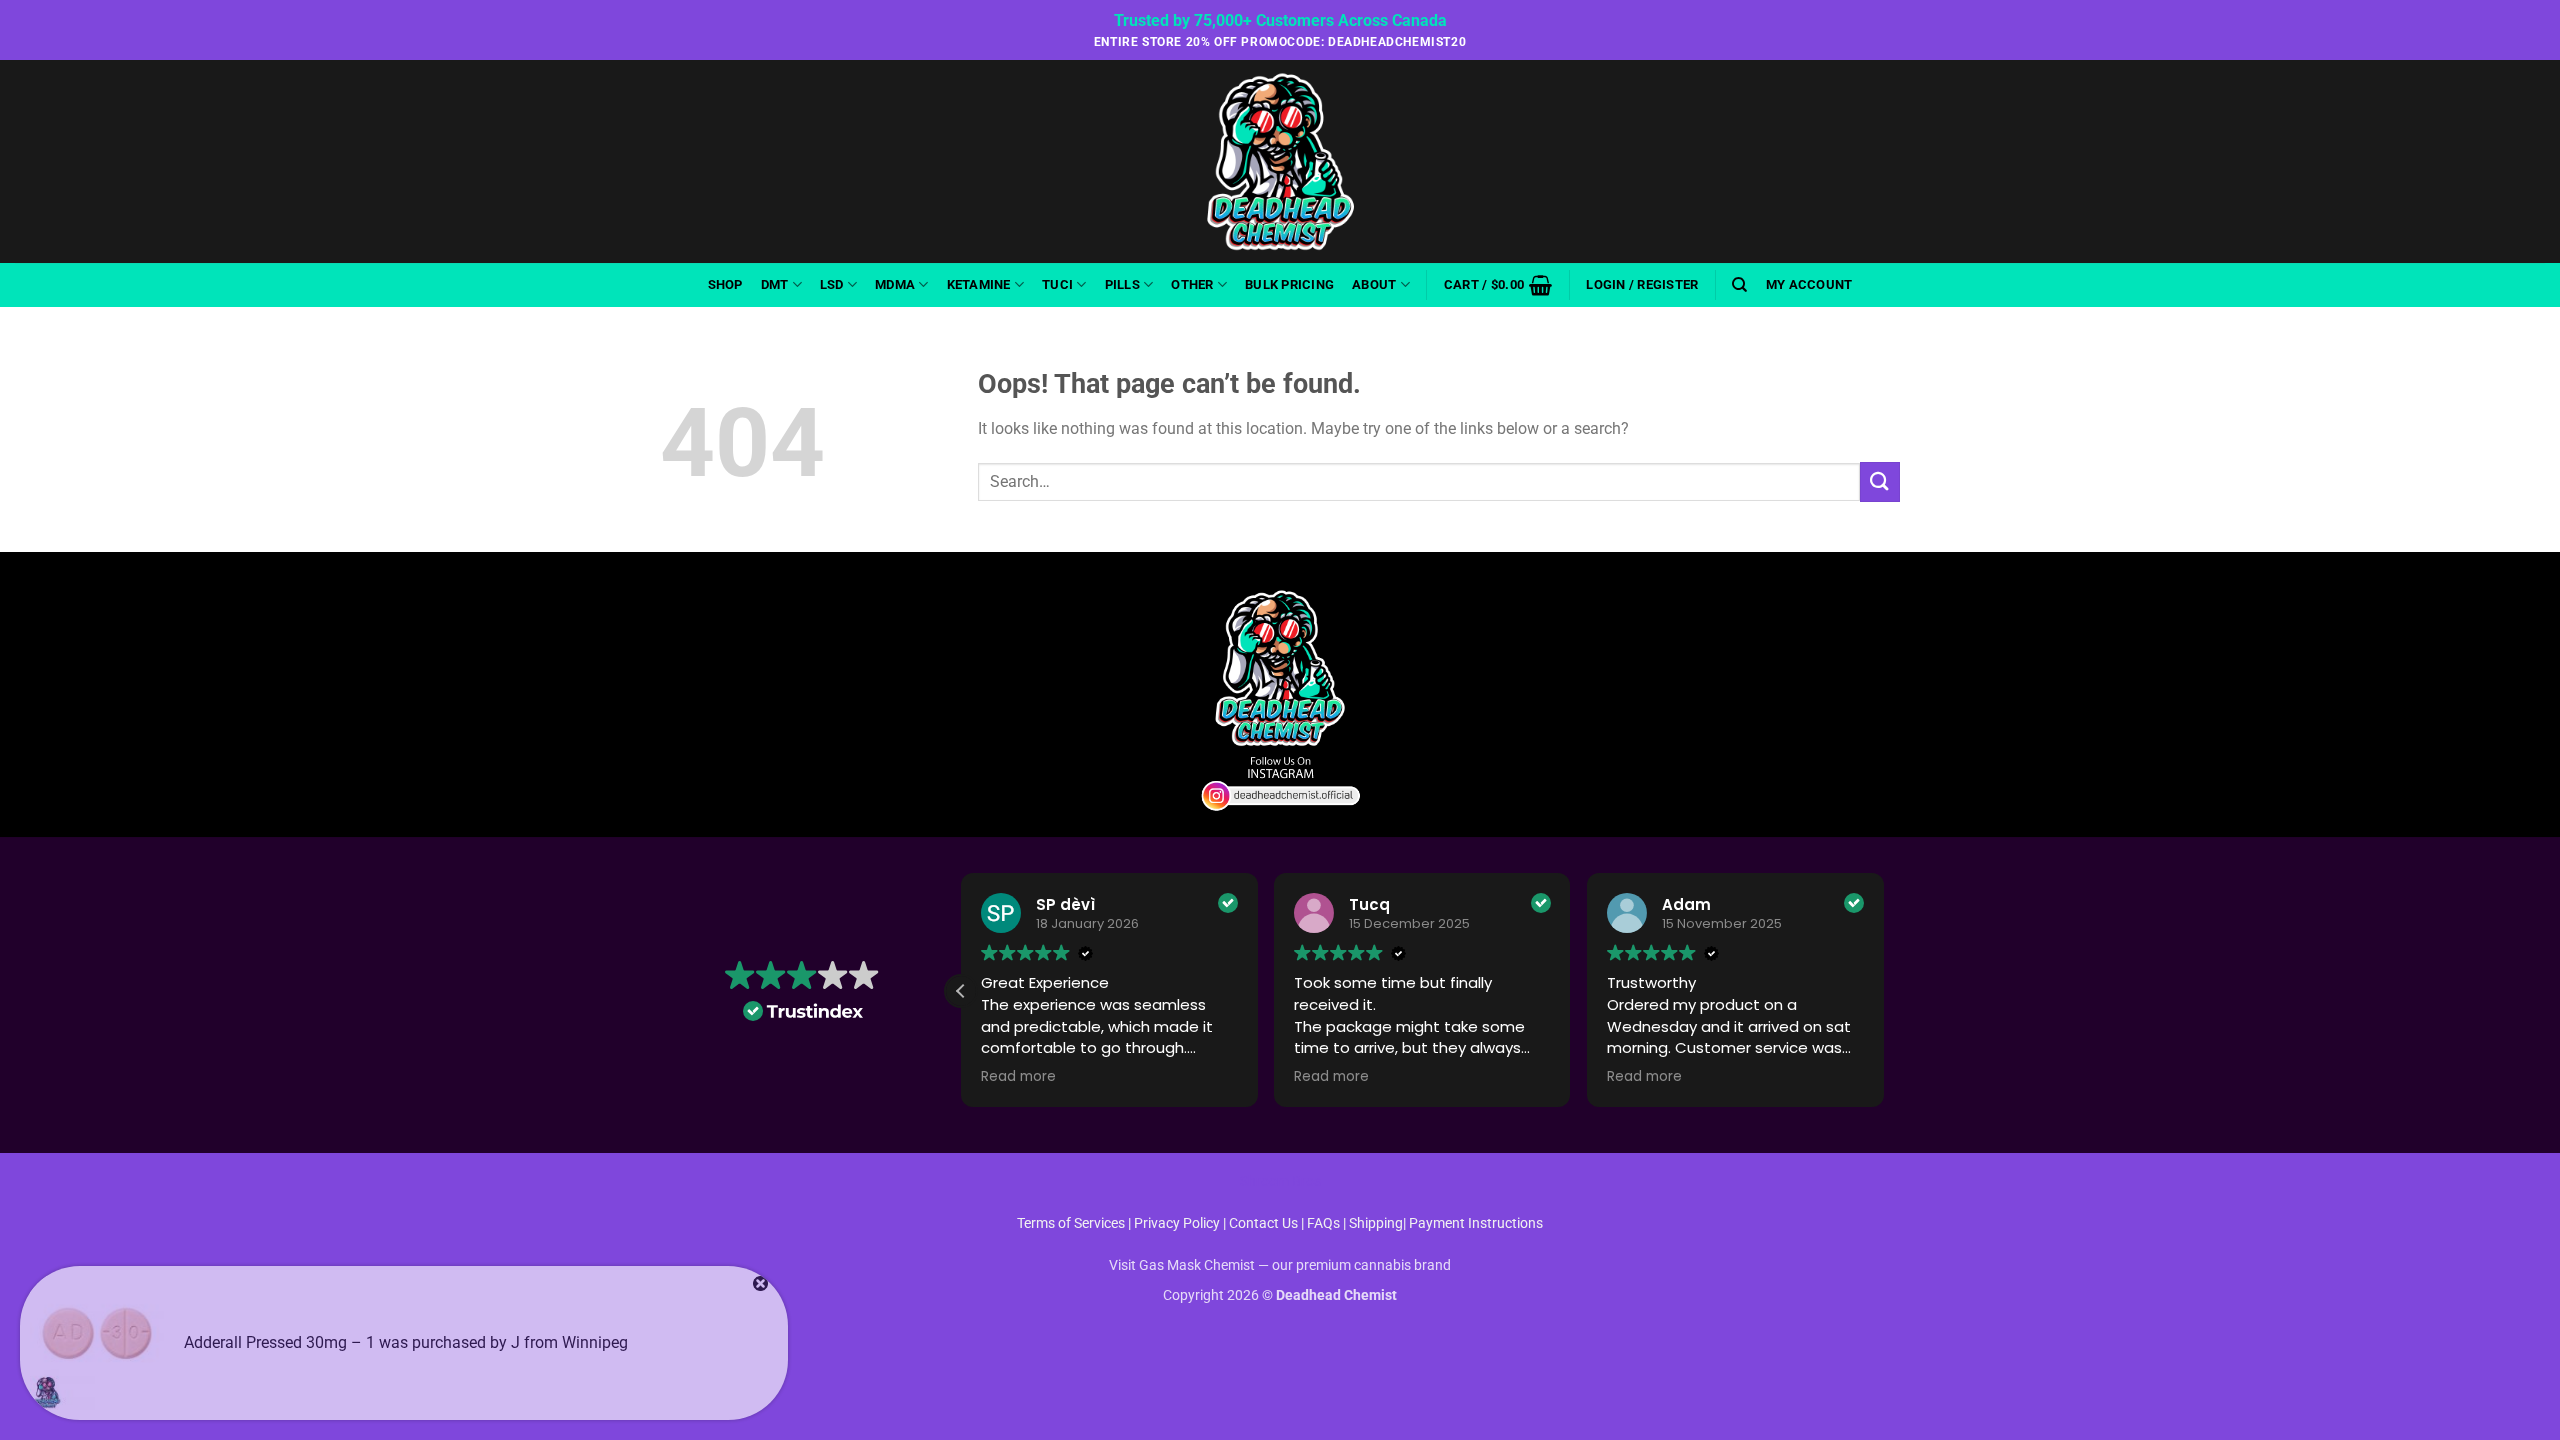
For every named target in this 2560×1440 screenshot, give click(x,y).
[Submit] (1880, 481)
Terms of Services (1071, 1223)
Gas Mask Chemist (1197, 1265)
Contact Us (1265, 1223)
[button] (1498, 285)
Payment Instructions (1476, 1223)
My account (1809, 284)
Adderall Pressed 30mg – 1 (279, 1342)
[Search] (1739, 285)
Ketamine (979, 284)
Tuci (1057, 284)
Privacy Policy (1177, 1223)
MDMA (895, 284)
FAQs (1323, 1223)
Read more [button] (1018, 1077)
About (1374, 284)
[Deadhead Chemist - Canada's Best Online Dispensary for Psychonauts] (1280, 161)
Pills (1122, 284)
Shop (725, 284)
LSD (832, 284)
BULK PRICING (1289, 284)
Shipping (1376, 1223)
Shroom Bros (1280, 1181)
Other (1192, 284)
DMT (775, 284)
